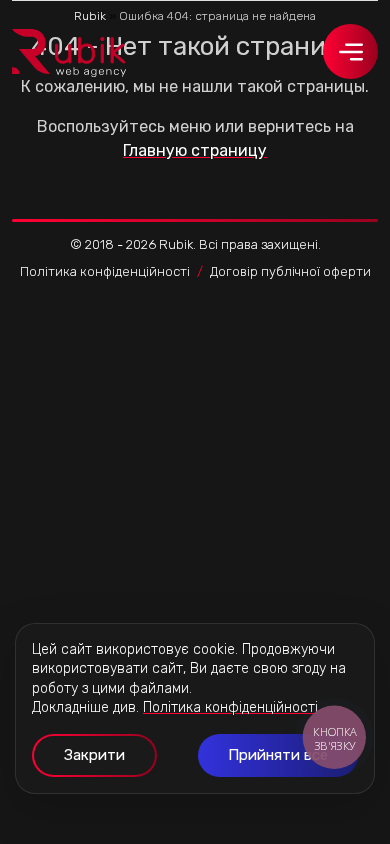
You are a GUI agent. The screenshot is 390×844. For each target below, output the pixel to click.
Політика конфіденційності (105, 271)
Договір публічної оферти (290, 271)
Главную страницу (195, 150)
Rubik (90, 16)
